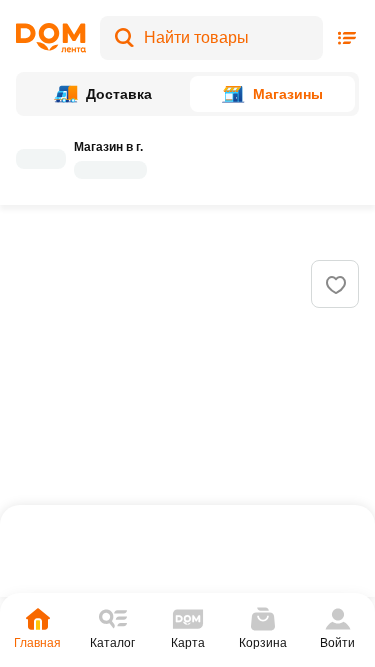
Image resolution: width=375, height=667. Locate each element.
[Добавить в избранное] (336, 285)
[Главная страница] (51, 38)
